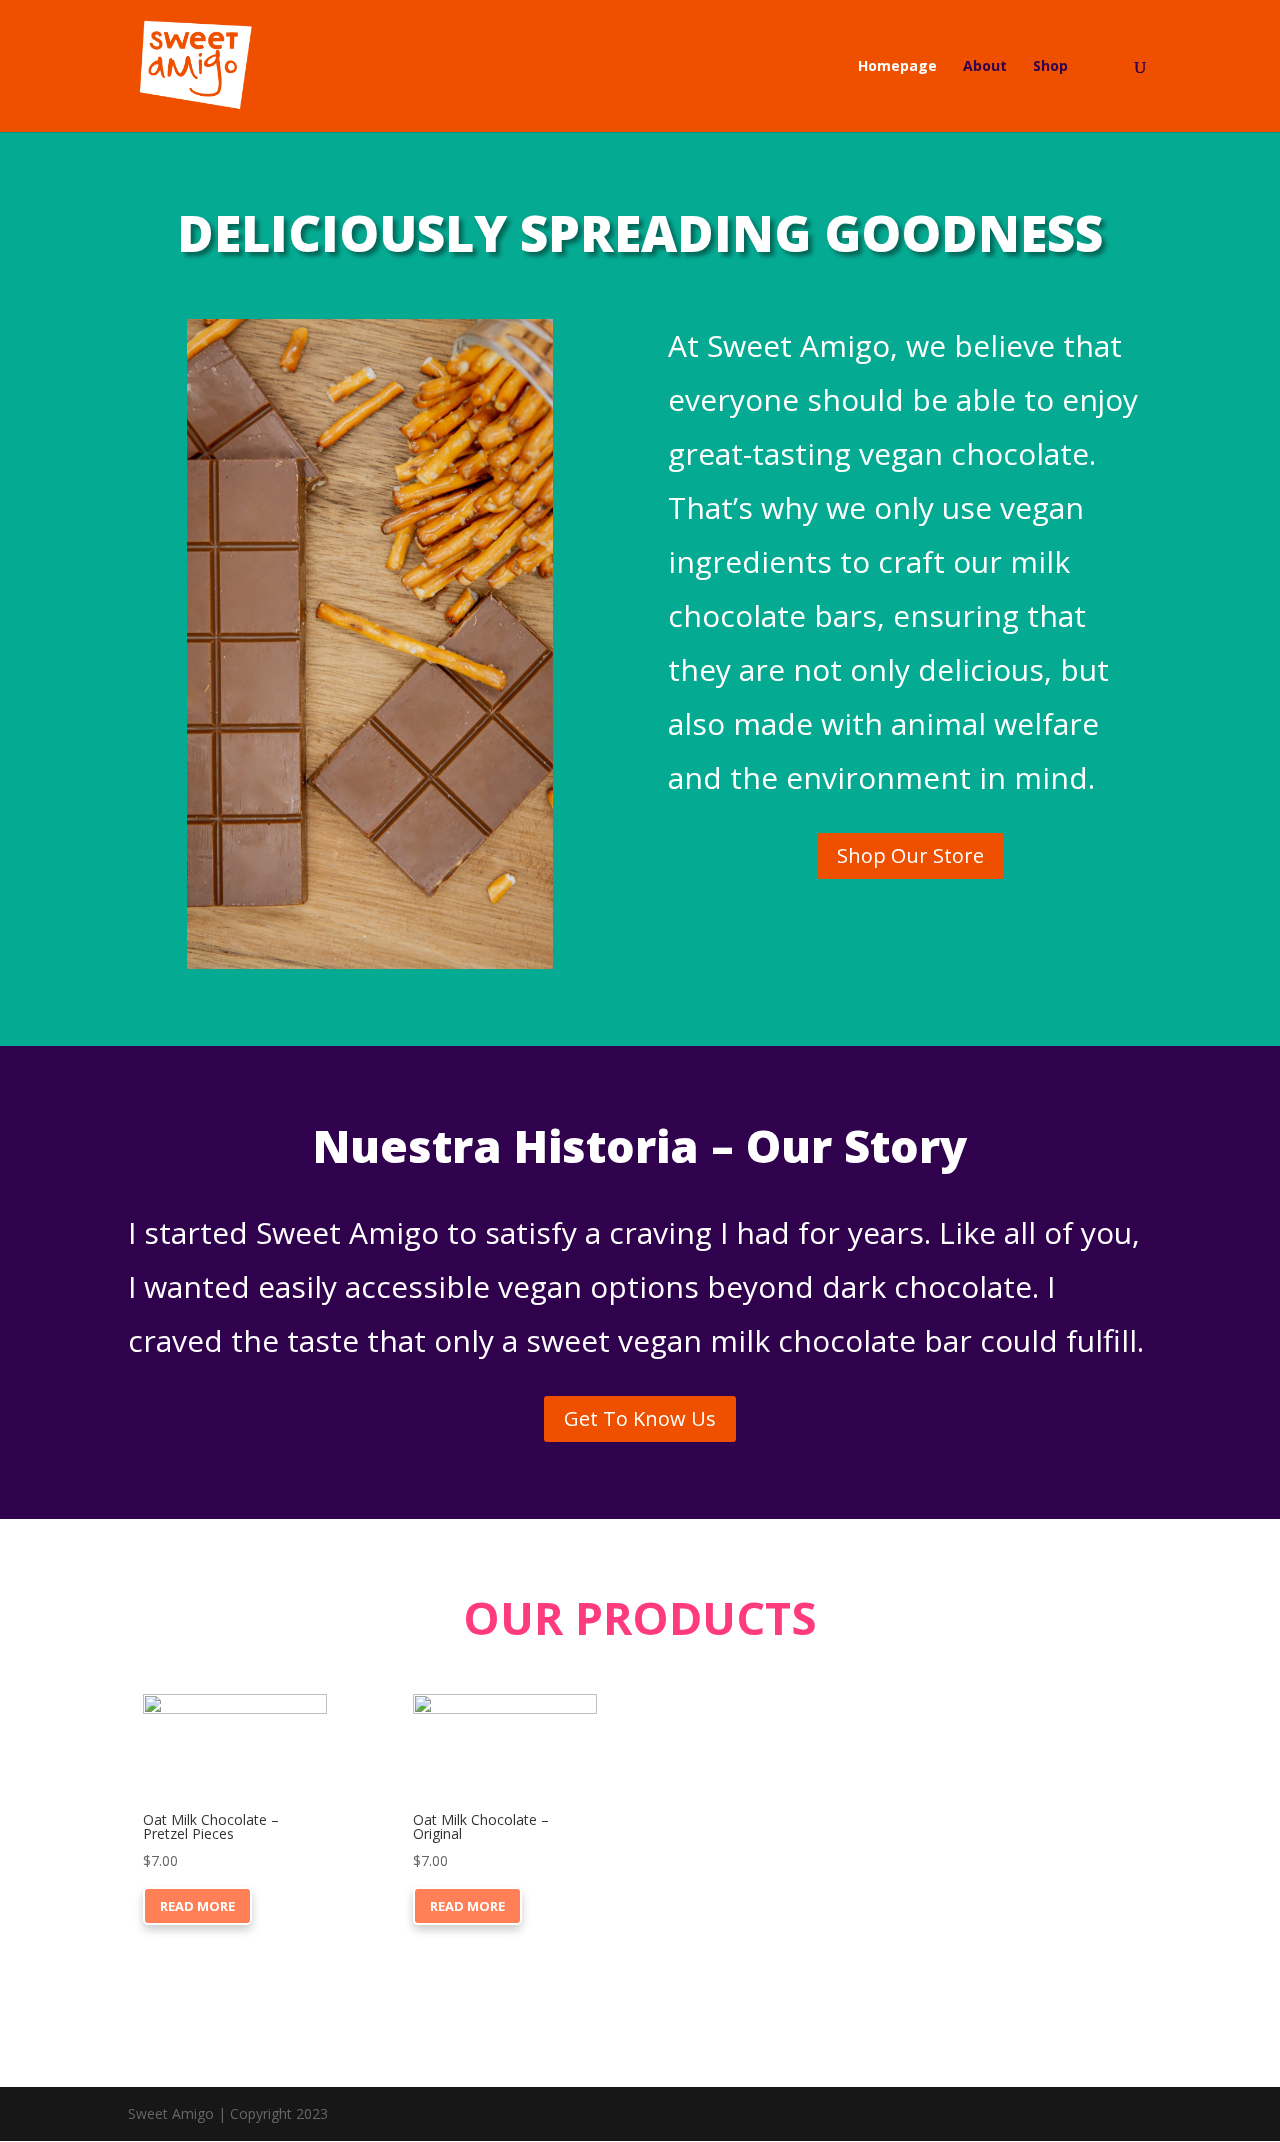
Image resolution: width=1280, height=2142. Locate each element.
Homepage (897, 67)
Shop (1050, 67)
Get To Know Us (640, 1418)
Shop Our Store (910, 855)
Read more (197, 1906)
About (985, 67)
